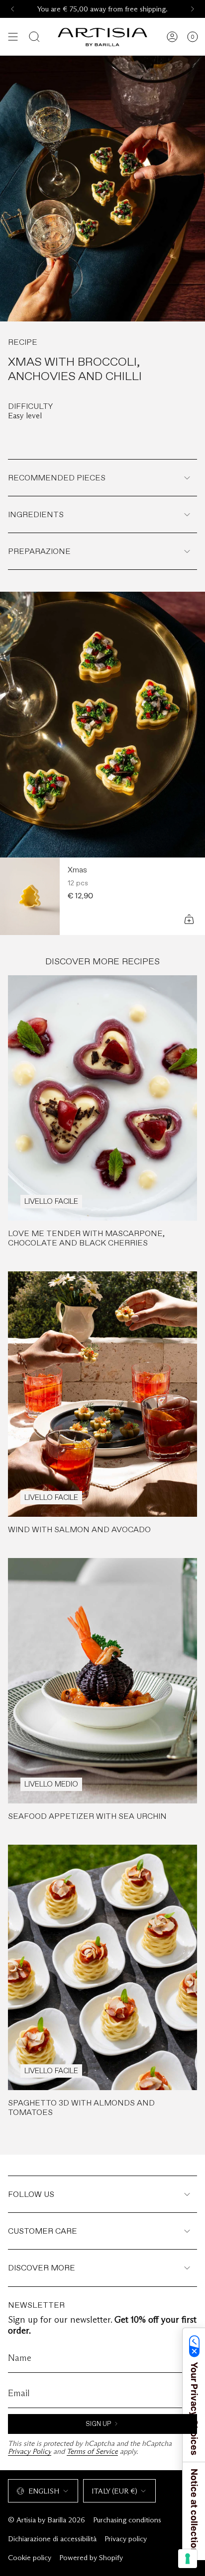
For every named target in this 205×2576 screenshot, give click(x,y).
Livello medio (51, 1784)
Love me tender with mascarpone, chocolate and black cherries (86, 1238)
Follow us (31, 2194)
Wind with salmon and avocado (79, 1529)
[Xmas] (30, 896)
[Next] (193, 9)
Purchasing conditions (127, 2520)
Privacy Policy (30, 2451)
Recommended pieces (57, 478)
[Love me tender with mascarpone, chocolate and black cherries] (102, 1098)
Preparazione (39, 551)
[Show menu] (13, 37)
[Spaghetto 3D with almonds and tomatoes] (102, 1967)
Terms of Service (92, 2451)
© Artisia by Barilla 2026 (47, 2520)
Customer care (43, 2231)
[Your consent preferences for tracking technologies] (188, 2559)
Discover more (42, 2268)
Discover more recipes (102, 961)
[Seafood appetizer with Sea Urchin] (102, 1681)
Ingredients (36, 514)
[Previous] (12, 9)
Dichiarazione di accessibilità (52, 2539)
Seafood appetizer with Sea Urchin (87, 1816)
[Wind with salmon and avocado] (102, 1394)
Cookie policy (30, 2558)
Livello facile (51, 1201)
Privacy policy (126, 2539)
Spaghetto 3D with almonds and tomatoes (81, 2108)
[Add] (189, 919)
